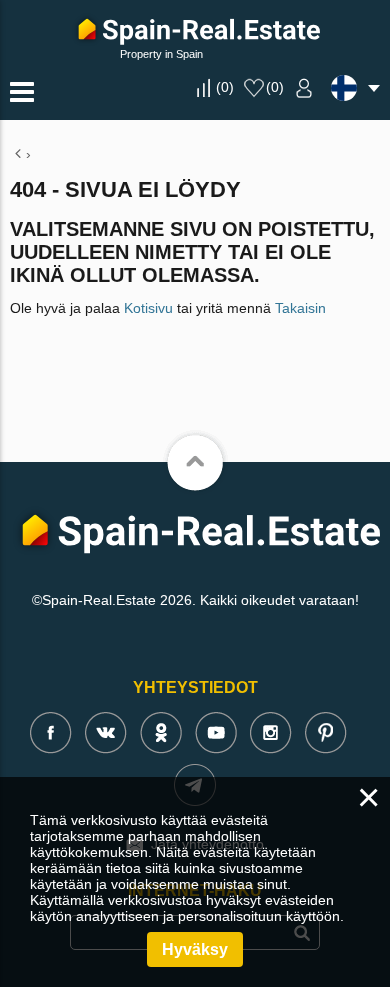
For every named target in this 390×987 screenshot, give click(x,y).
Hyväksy (195, 949)
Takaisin (300, 308)
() (225, 87)
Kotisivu (148, 308)
